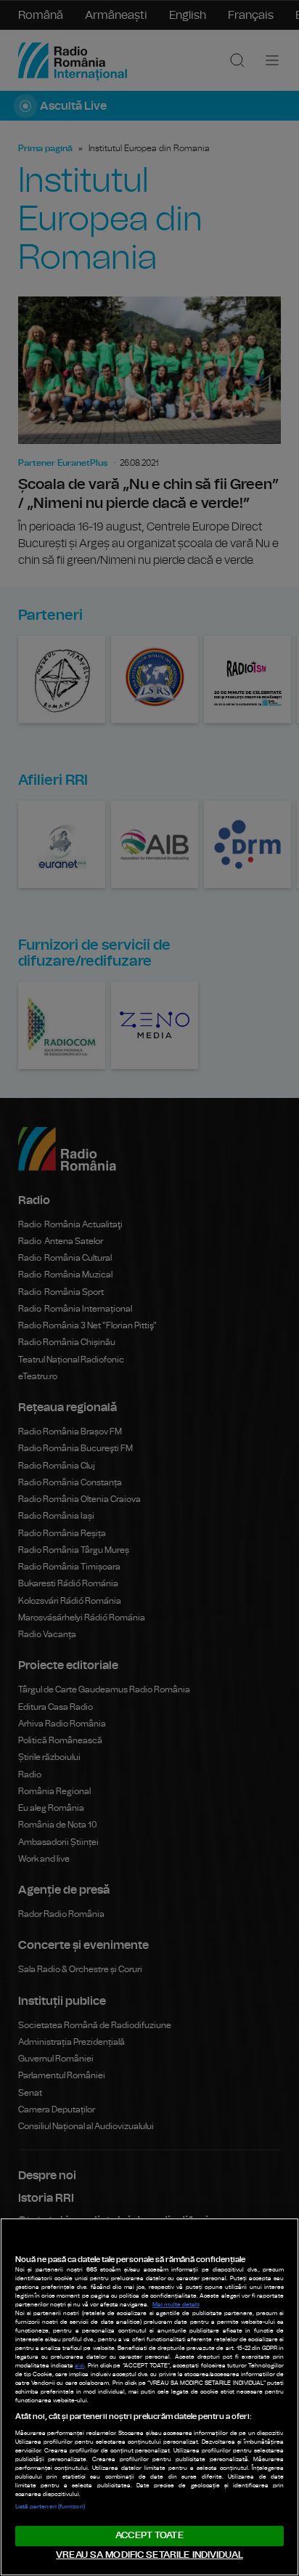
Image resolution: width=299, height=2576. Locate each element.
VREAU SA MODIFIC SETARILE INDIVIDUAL (149, 2555)
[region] (149, 2397)
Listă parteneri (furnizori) (50, 2507)
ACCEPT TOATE (149, 2536)
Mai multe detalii (176, 2305)
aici (79, 2366)
